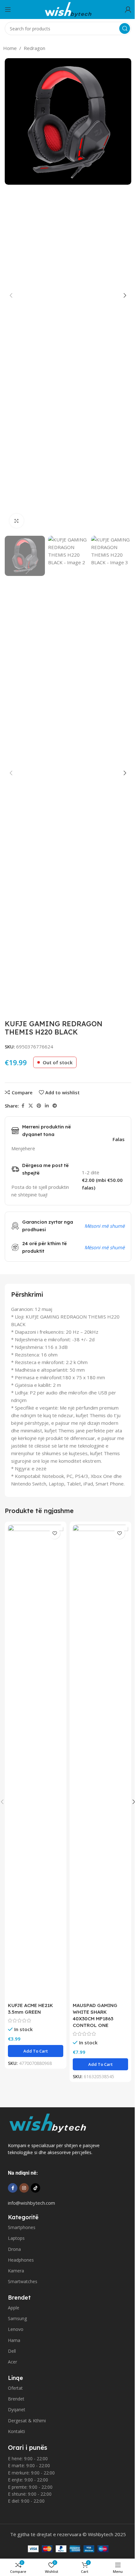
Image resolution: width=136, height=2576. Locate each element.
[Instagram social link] (24, 2188)
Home (10, 48)
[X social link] (31, 1106)
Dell (12, 2351)
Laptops (16, 2238)
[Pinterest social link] (39, 1106)
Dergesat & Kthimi (27, 2421)
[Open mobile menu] (8, 9)
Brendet (16, 2399)
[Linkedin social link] (47, 1106)
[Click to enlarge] (17, 521)
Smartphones (22, 2227)
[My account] (128, 9)
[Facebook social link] (23, 1106)
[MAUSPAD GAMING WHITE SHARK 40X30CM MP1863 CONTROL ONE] (100, 1762)
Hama (14, 2340)
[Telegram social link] (55, 1106)
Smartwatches (23, 2281)
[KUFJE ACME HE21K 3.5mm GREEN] (36, 1762)
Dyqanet (17, 2409)
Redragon (34, 48)
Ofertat (15, 2388)
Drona (14, 2249)
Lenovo (16, 2329)
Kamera (16, 2271)
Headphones (21, 2260)
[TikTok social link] (35, 2188)
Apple (14, 2308)
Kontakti (16, 2431)
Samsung (17, 2318)
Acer (12, 2362)
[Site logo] (68, 9)
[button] (11, 295)
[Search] (125, 28)
